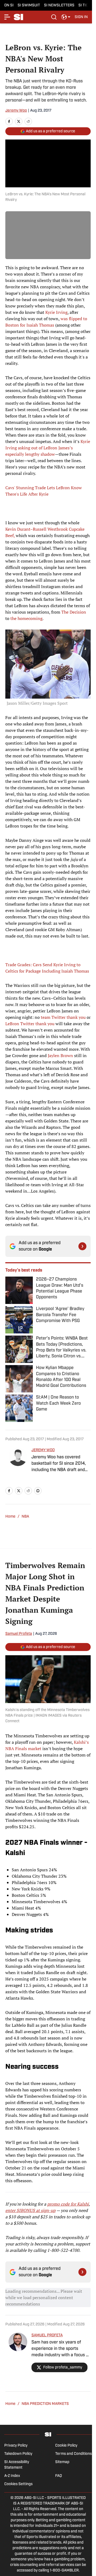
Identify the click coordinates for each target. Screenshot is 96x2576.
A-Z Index (12, 2476)
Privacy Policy (16, 2446)
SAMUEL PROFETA (47, 2335)
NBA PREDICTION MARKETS (45, 2404)
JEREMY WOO (43, 1450)
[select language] (66, 17)
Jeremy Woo (16, 111)
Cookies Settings (18, 2484)
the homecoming (26, 618)
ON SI (9, 5)
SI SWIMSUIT (29, 5)
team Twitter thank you (63, 1017)
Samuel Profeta (19, 1634)
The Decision (74, 612)
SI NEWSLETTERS (59, 5)
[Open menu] (7, 17)
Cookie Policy (66, 2446)
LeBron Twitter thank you (30, 1024)
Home (10, 1517)
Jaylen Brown (60, 1055)
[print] (38, 1491)
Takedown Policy (18, 2454)
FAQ (59, 2476)
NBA (25, 1517)
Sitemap (62, 2462)
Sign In (81, 17)
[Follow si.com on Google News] (82, 1246)
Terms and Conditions (73, 2454)
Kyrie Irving (56, 312)
